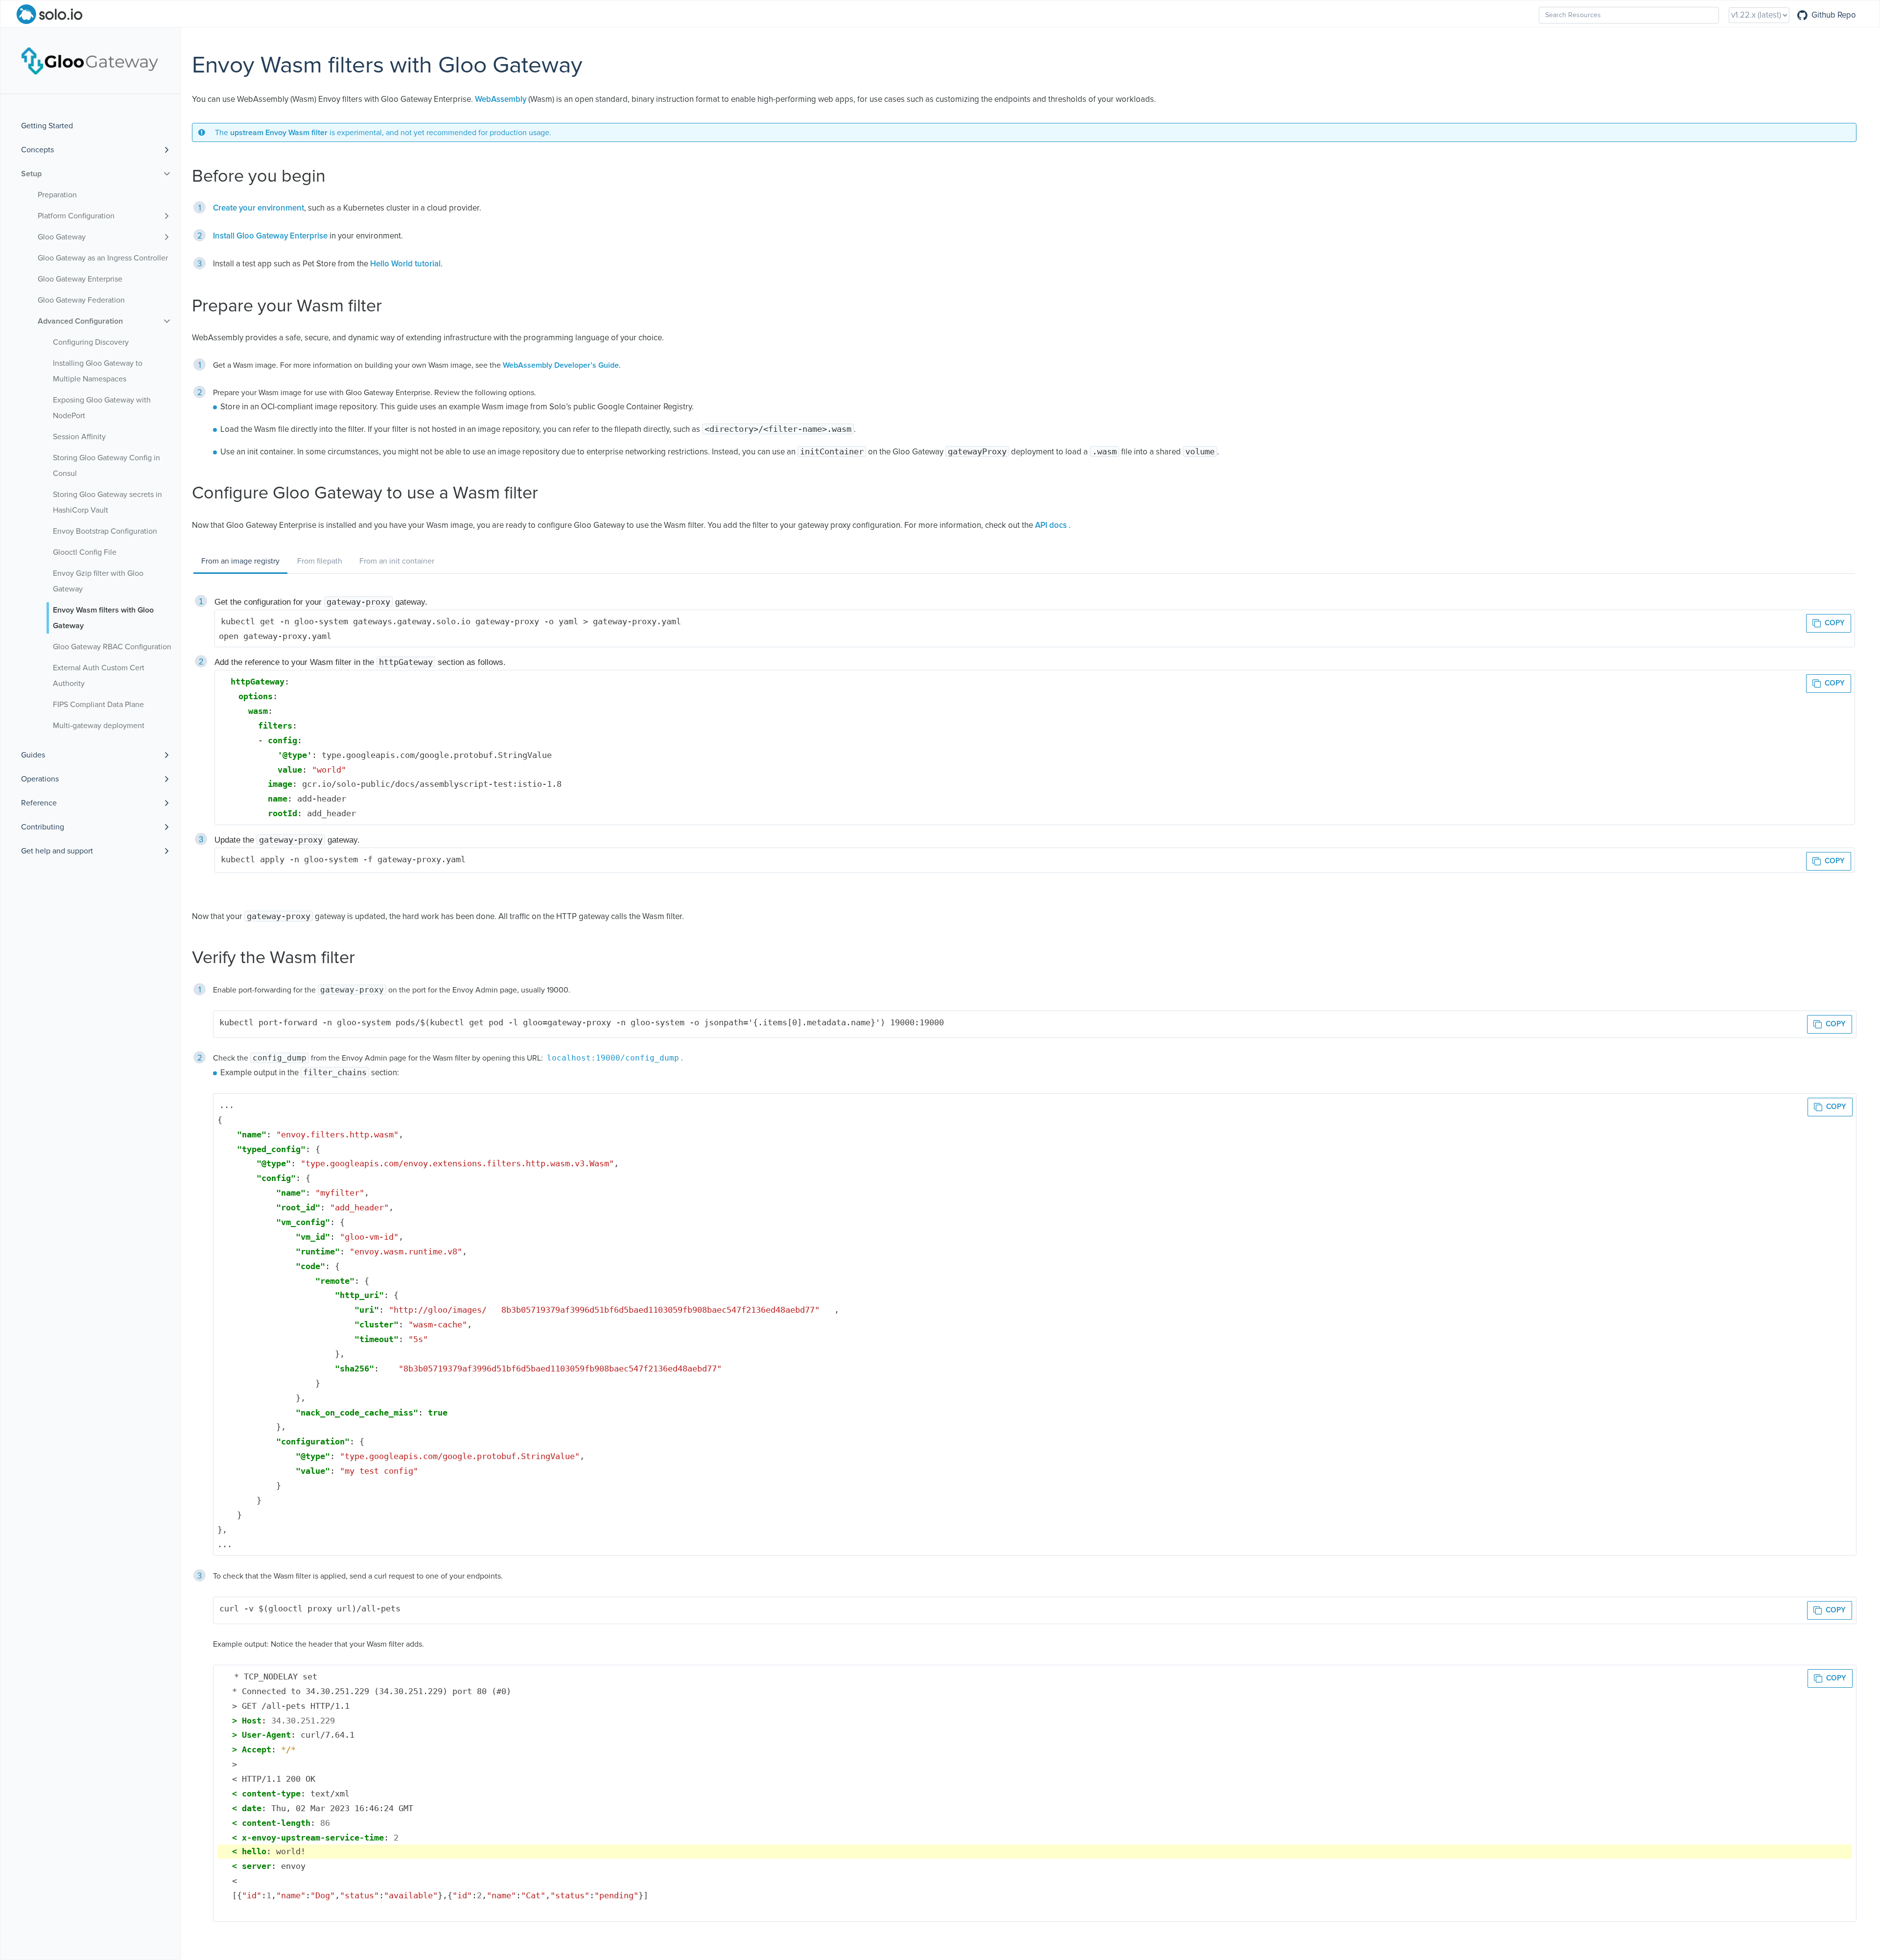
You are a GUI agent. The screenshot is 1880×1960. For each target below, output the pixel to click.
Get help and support (57, 851)
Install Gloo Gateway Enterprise (270, 236)
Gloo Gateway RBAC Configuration (112, 647)
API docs (1051, 526)
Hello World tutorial (405, 264)
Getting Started (47, 126)
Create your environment (258, 208)
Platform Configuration (76, 216)
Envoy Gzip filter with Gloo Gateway (98, 581)
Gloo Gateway (62, 237)
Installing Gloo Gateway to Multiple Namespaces (98, 371)
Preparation (57, 195)
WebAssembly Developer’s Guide (561, 365)
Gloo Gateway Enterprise (80, 279)
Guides (33, 755)
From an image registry (240, 561)
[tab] (240, 562)
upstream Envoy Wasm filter (279, 133)
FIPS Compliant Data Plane (98, 705)
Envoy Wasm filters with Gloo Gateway (103, 618)
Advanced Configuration (80, 321)
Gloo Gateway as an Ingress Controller (103, 258)
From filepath (320, 561)
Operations (40, 779)
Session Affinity (79, 437)
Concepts (37, 150)
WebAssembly (501, 100)
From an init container (397, 561)
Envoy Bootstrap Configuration (105, 531)
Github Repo (1834, 15)
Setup (31, 174)
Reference (39, 803)
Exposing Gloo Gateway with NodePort (102, 408)
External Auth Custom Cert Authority (99, 676)
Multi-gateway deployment (99, 726)
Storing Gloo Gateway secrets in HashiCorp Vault (107, 502)
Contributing (43, 827)
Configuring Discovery (91, 342)
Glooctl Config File (85, 552)
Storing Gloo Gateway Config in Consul (106, 466)
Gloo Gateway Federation (81, 300)
